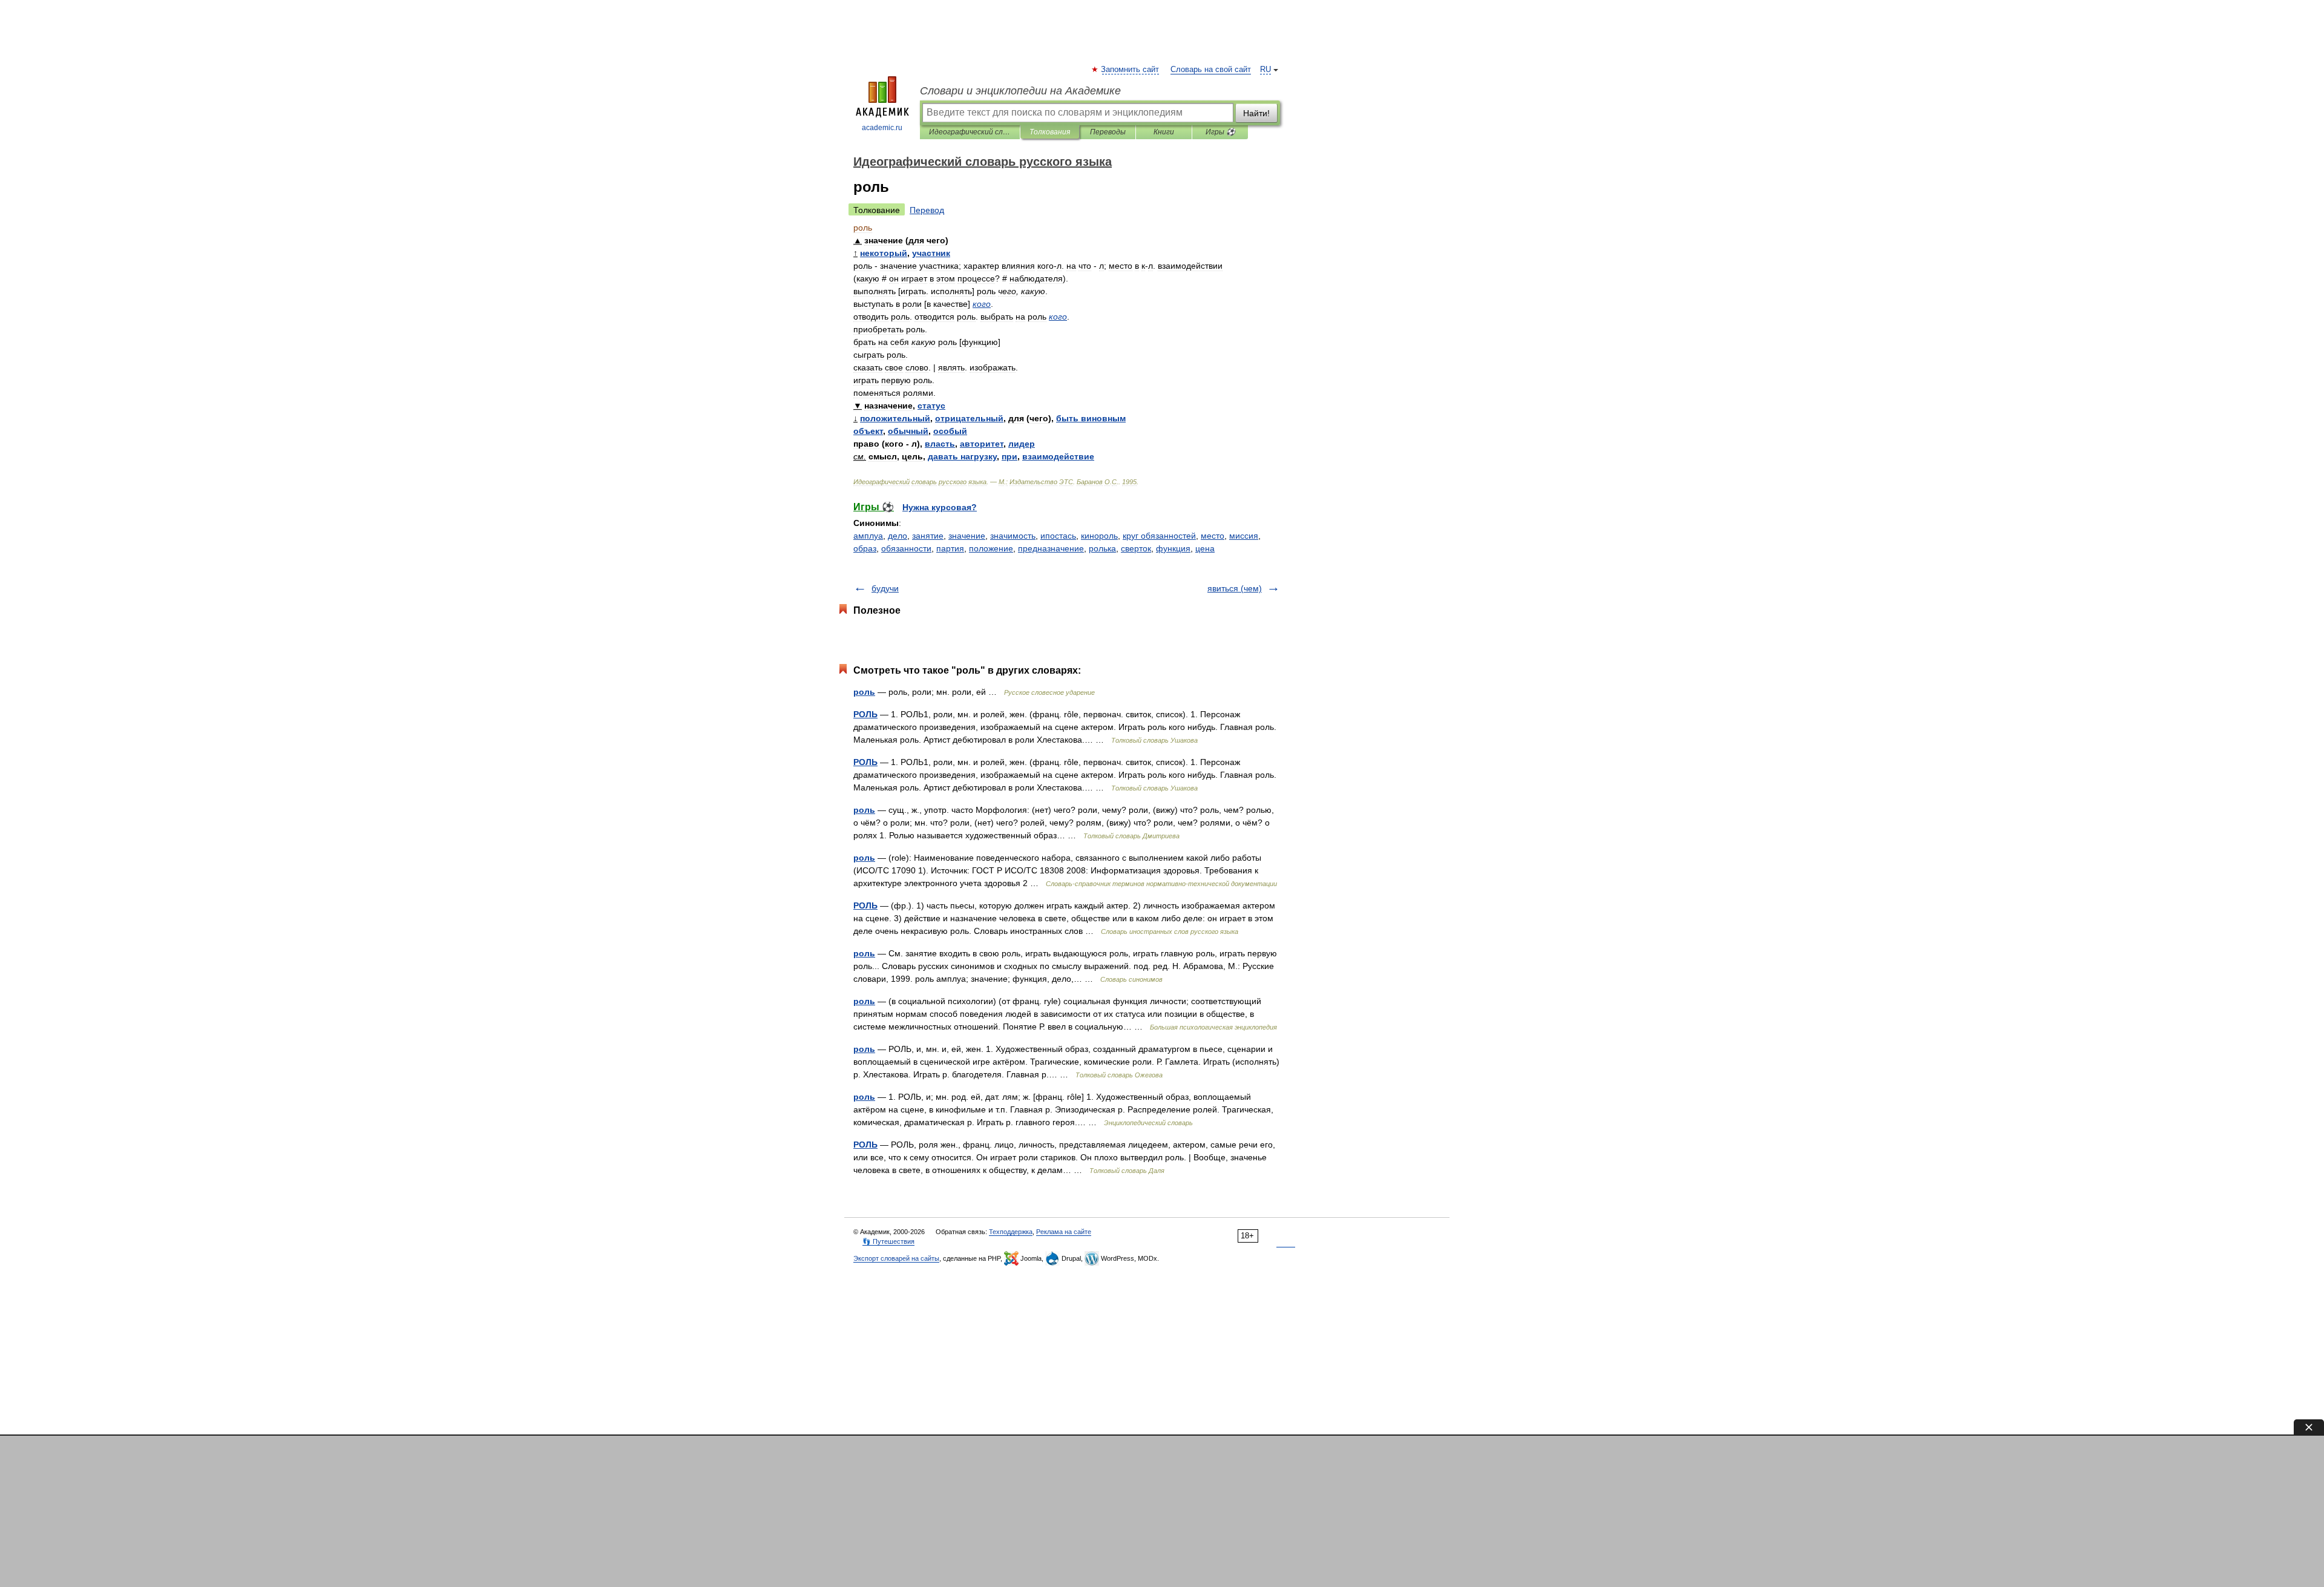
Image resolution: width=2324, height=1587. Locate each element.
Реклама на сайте (1064, 1232)
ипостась (1058, 536)
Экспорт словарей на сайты (896, 1258)
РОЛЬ (865, 714)
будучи (885, 588)
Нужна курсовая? (940, 507)
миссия (1244, 536)
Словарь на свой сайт (1211, 70)
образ (865, 548)
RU (1265, 70)
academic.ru (882, 128)
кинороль (1099, 536)
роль (864, 692)
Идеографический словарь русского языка (970, 132)
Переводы (1108, 132)
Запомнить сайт (1131, 70)
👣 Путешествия (888, 1241)
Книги (1164, 132)
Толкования (1050, 132)
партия (950, 548)
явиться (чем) (1235, 588)
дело (898, 536)
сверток (1136, 548)
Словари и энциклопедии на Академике (1020, 91)
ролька (1102, 548)
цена (1205, 548)
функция (1173, 548)
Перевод (927, 210)
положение (991, 548)
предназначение (1051, 548)
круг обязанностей (1159, 536)
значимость (1013, 536)
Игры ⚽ (1220, 132)
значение (967, 536)
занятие (928, 536)
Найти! (1256, 113)
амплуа (868, 536)
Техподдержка (1011, 1232)
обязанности (906, 548)
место (1213, 536)
